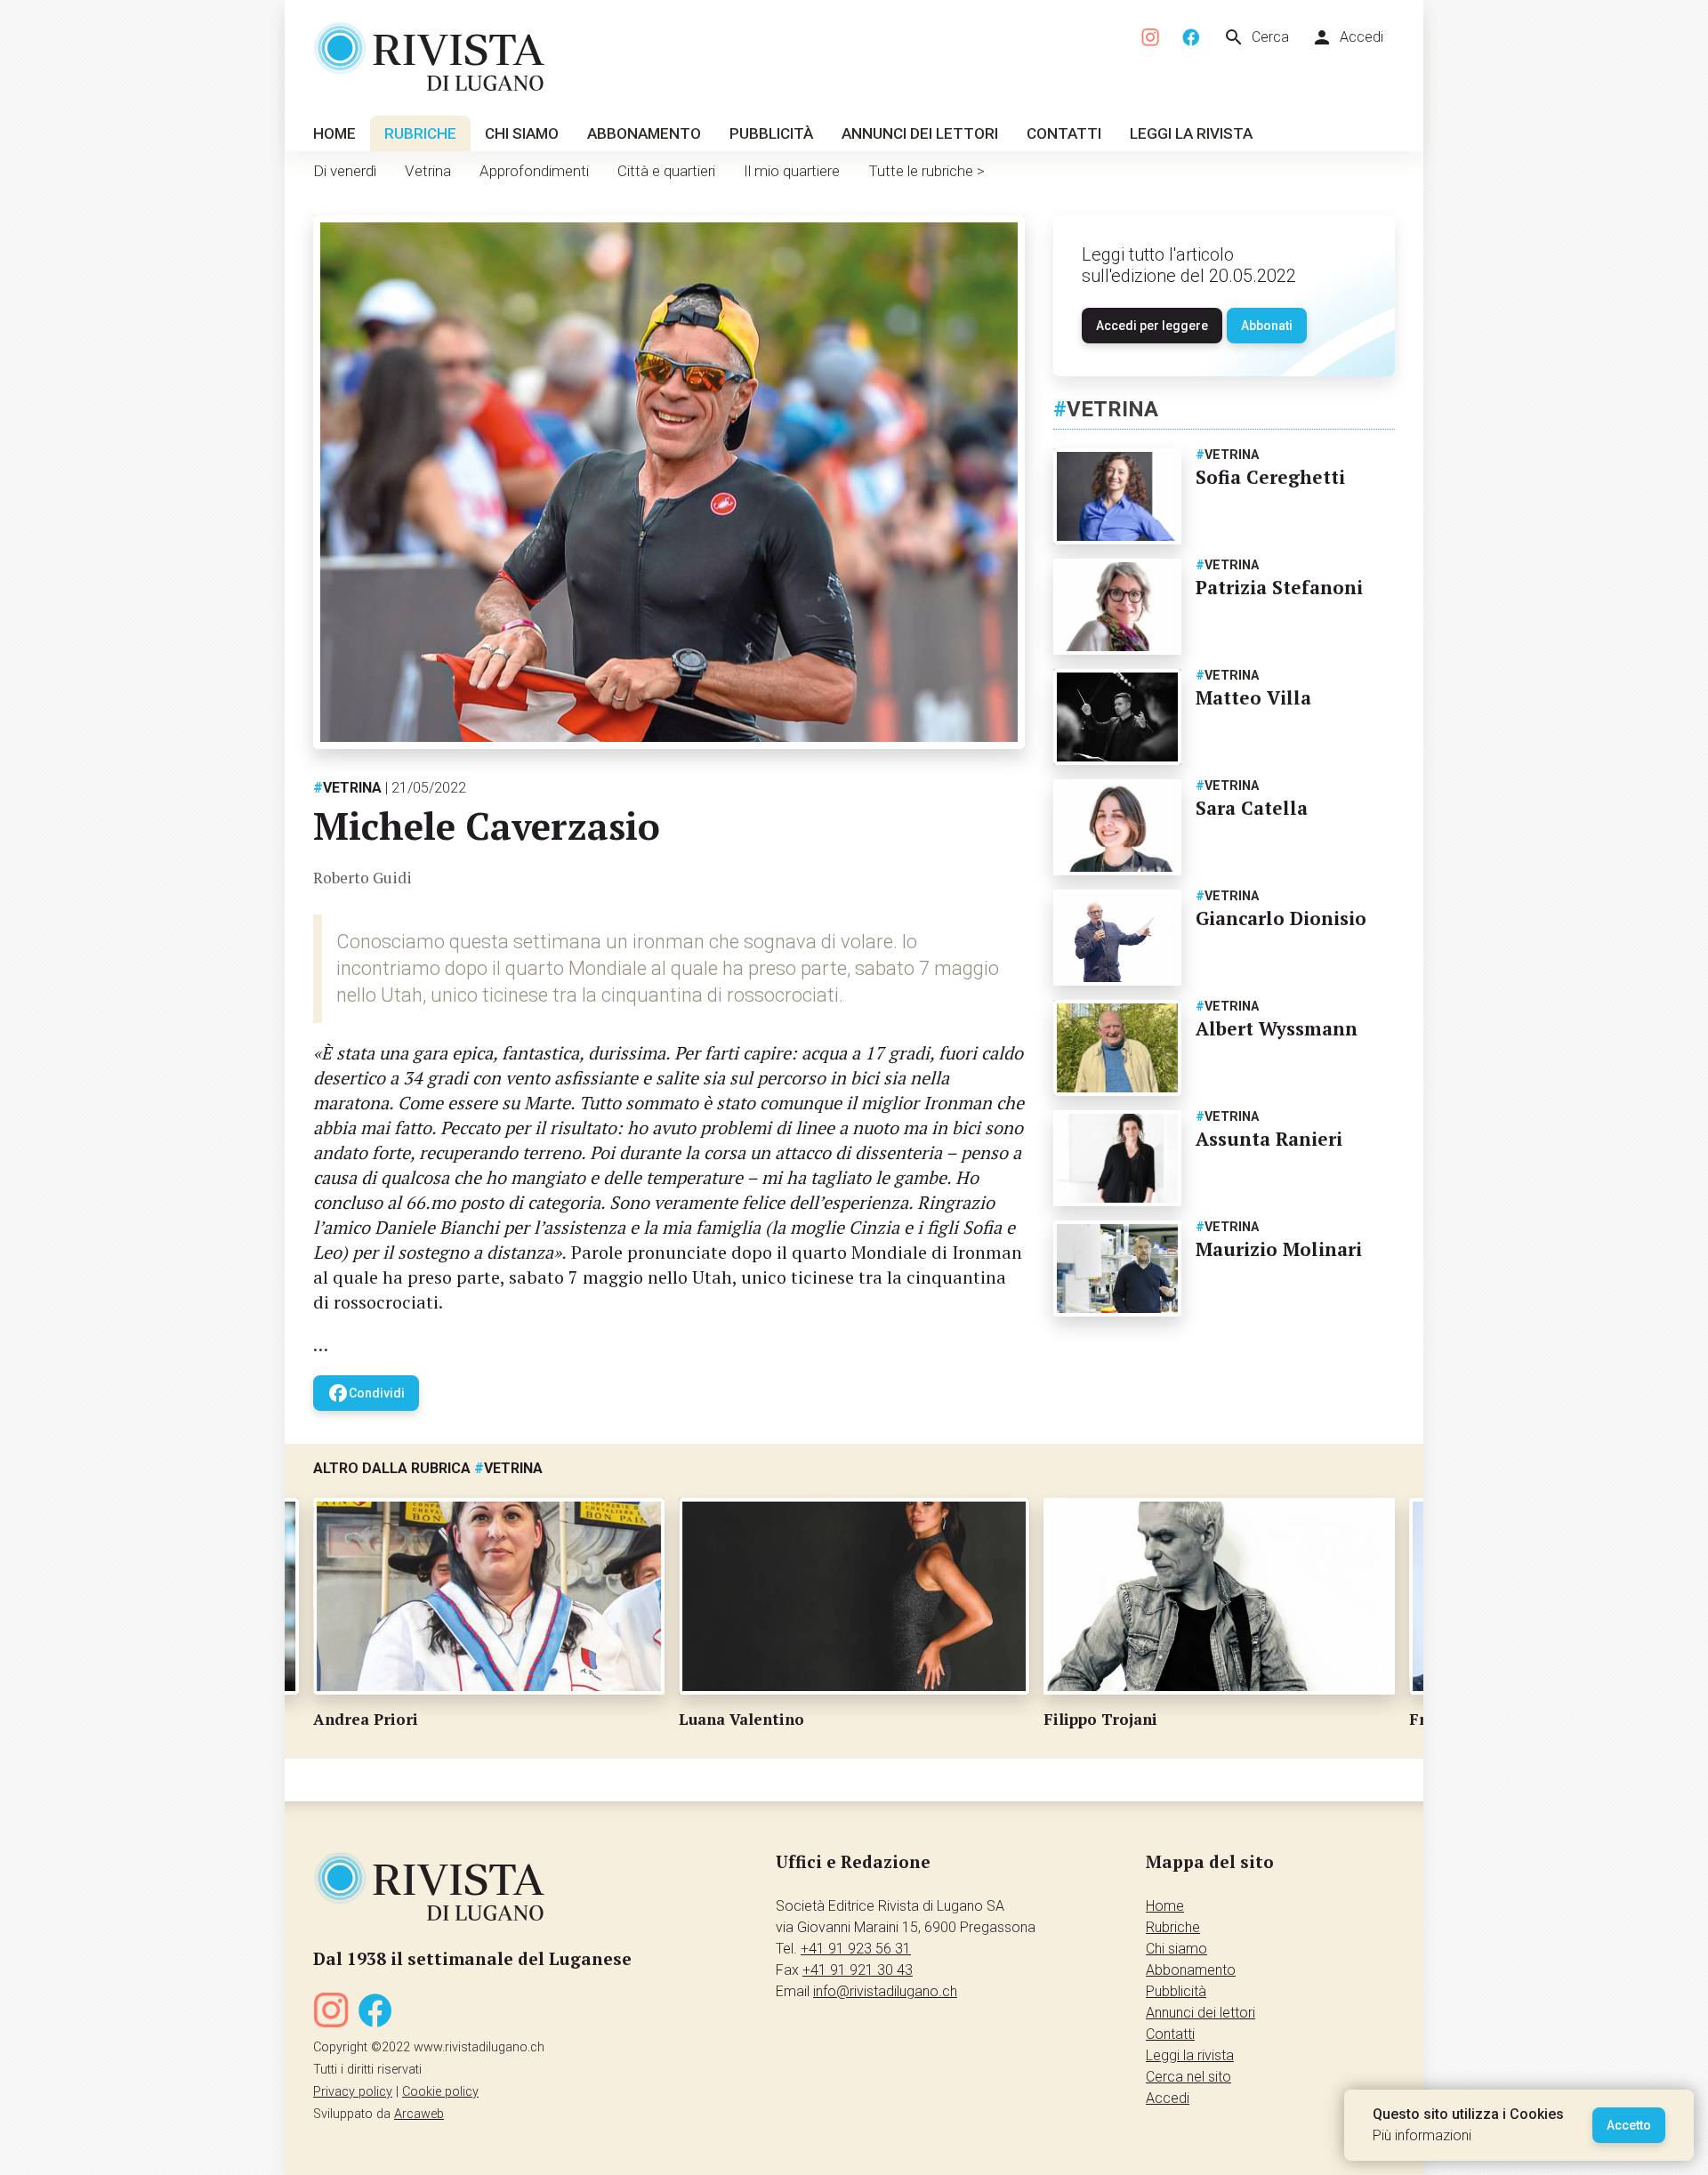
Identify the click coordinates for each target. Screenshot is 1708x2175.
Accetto (1629, 2125)
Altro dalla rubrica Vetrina (428, 1468)
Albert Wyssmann (1277, 1028)
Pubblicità (771, 133)
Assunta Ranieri (1269, 1139)
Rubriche (420, 133)
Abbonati (1267, 326)
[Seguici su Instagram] (1151, 38)
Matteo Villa (1253, 697)
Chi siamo (522, 133)
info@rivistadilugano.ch (885, 1991)
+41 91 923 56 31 (856, 1949)
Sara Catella (1252, 808)
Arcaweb (419, 2114)
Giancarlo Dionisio (1281, 918)
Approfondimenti (534, 171)
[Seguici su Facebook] (1191, 38)
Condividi (366, 1393)
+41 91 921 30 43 (858, 1970)
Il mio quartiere (792, 171)
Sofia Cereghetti (1270, 477)
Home (334, 133)
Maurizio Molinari (1279, 1249)
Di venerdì (345, 171)
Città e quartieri (666, 171)
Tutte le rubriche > (927, 171)
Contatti (1064, 133)
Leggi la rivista (1191, 133)
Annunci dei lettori (920, 133)
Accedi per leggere (1152, 326)
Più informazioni (1422, 2135)
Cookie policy (440, 2092)
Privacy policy (353, 2092)
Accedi (1347, 37)
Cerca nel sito (1188, 2077)
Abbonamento (644, 133)
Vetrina (428, 171)
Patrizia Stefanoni (1279, 587)
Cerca (1256, 37)
